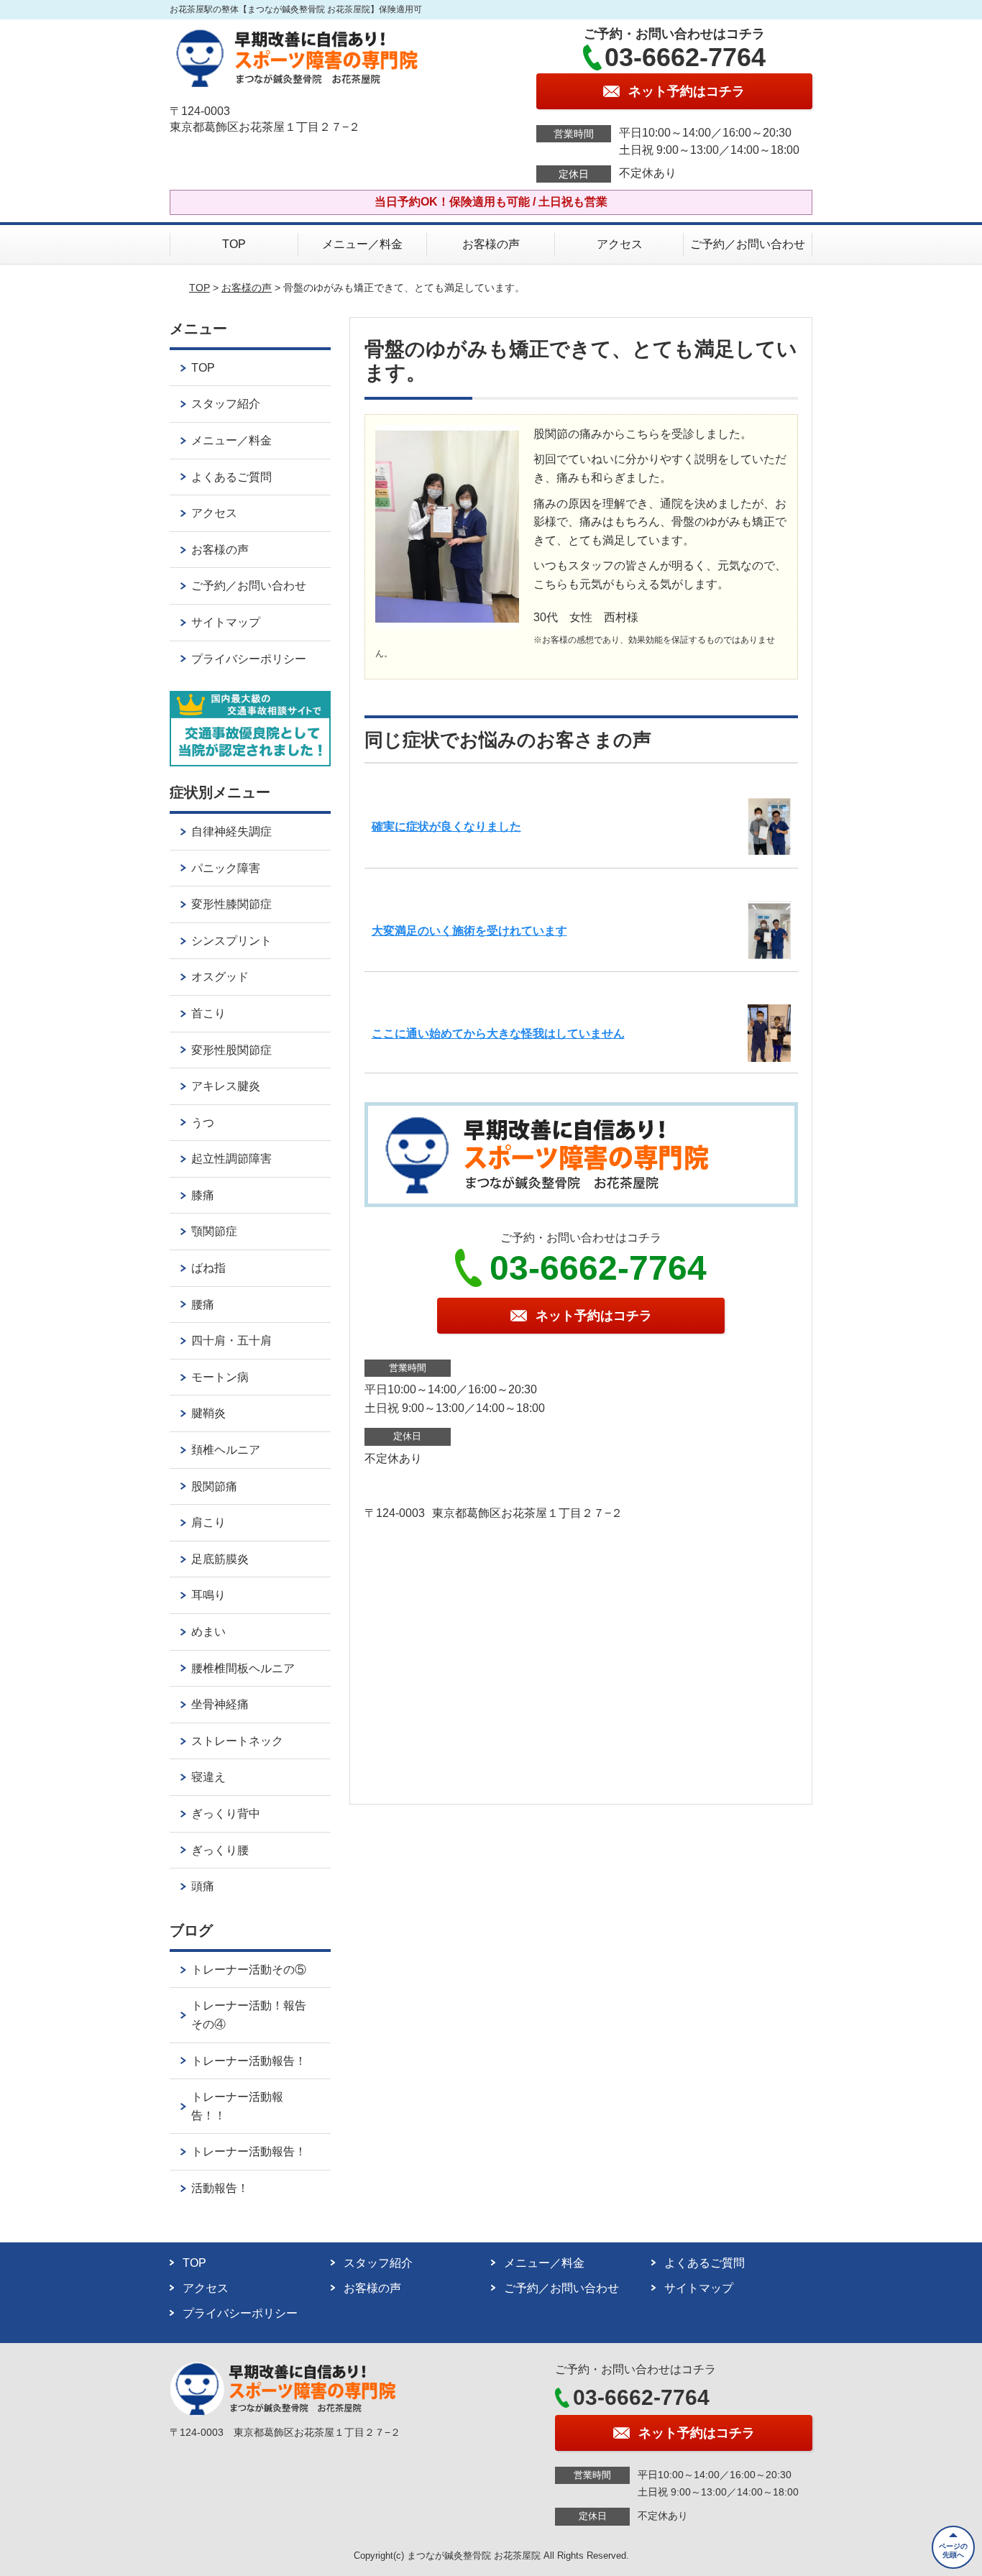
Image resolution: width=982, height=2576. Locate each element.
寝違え (208, 1777)
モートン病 (220, 1377)
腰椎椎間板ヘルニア (243, 1668)
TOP (234, 244)
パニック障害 (226, 868)
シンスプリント (231, 941)
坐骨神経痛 (220, 1704)
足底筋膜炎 (220, 1559)
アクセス (620, 244)
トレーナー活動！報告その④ (249, 2015)
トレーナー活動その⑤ (249, 1970)
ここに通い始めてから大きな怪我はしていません (498, 1033)
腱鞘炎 (208, 1413)
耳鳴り (208, 1595)
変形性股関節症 (231, 1050)
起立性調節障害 (231, 1159)
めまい (208, 1632)
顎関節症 (214, 1231)
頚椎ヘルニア (226, 1450)
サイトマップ (226, 622)
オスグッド (220, 977)
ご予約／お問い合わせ (748, 244)
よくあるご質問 (231, 477)
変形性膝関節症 (231, 904)
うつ (203, 1123)
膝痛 (203, 1195)
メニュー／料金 (362, 244)
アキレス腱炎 (226, 1086)
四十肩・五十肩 (231, 1340)
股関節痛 (214, 1486)
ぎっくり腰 (220, 1850)
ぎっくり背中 (226, 1814)
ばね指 (208, 1268)
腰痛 (203, 1305)
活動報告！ (220, 2188)
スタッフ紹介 (226, 404)
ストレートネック (237, 1741)
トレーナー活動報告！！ (237, 2106)
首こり (208, 1013)
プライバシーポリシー (249, 659)
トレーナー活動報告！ (249, 2061)
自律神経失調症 (231, 831)
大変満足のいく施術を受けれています (469, 931)
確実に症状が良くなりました (446, 826)
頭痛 (203, 1886)
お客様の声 (491, 244)
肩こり (208, 1522)
